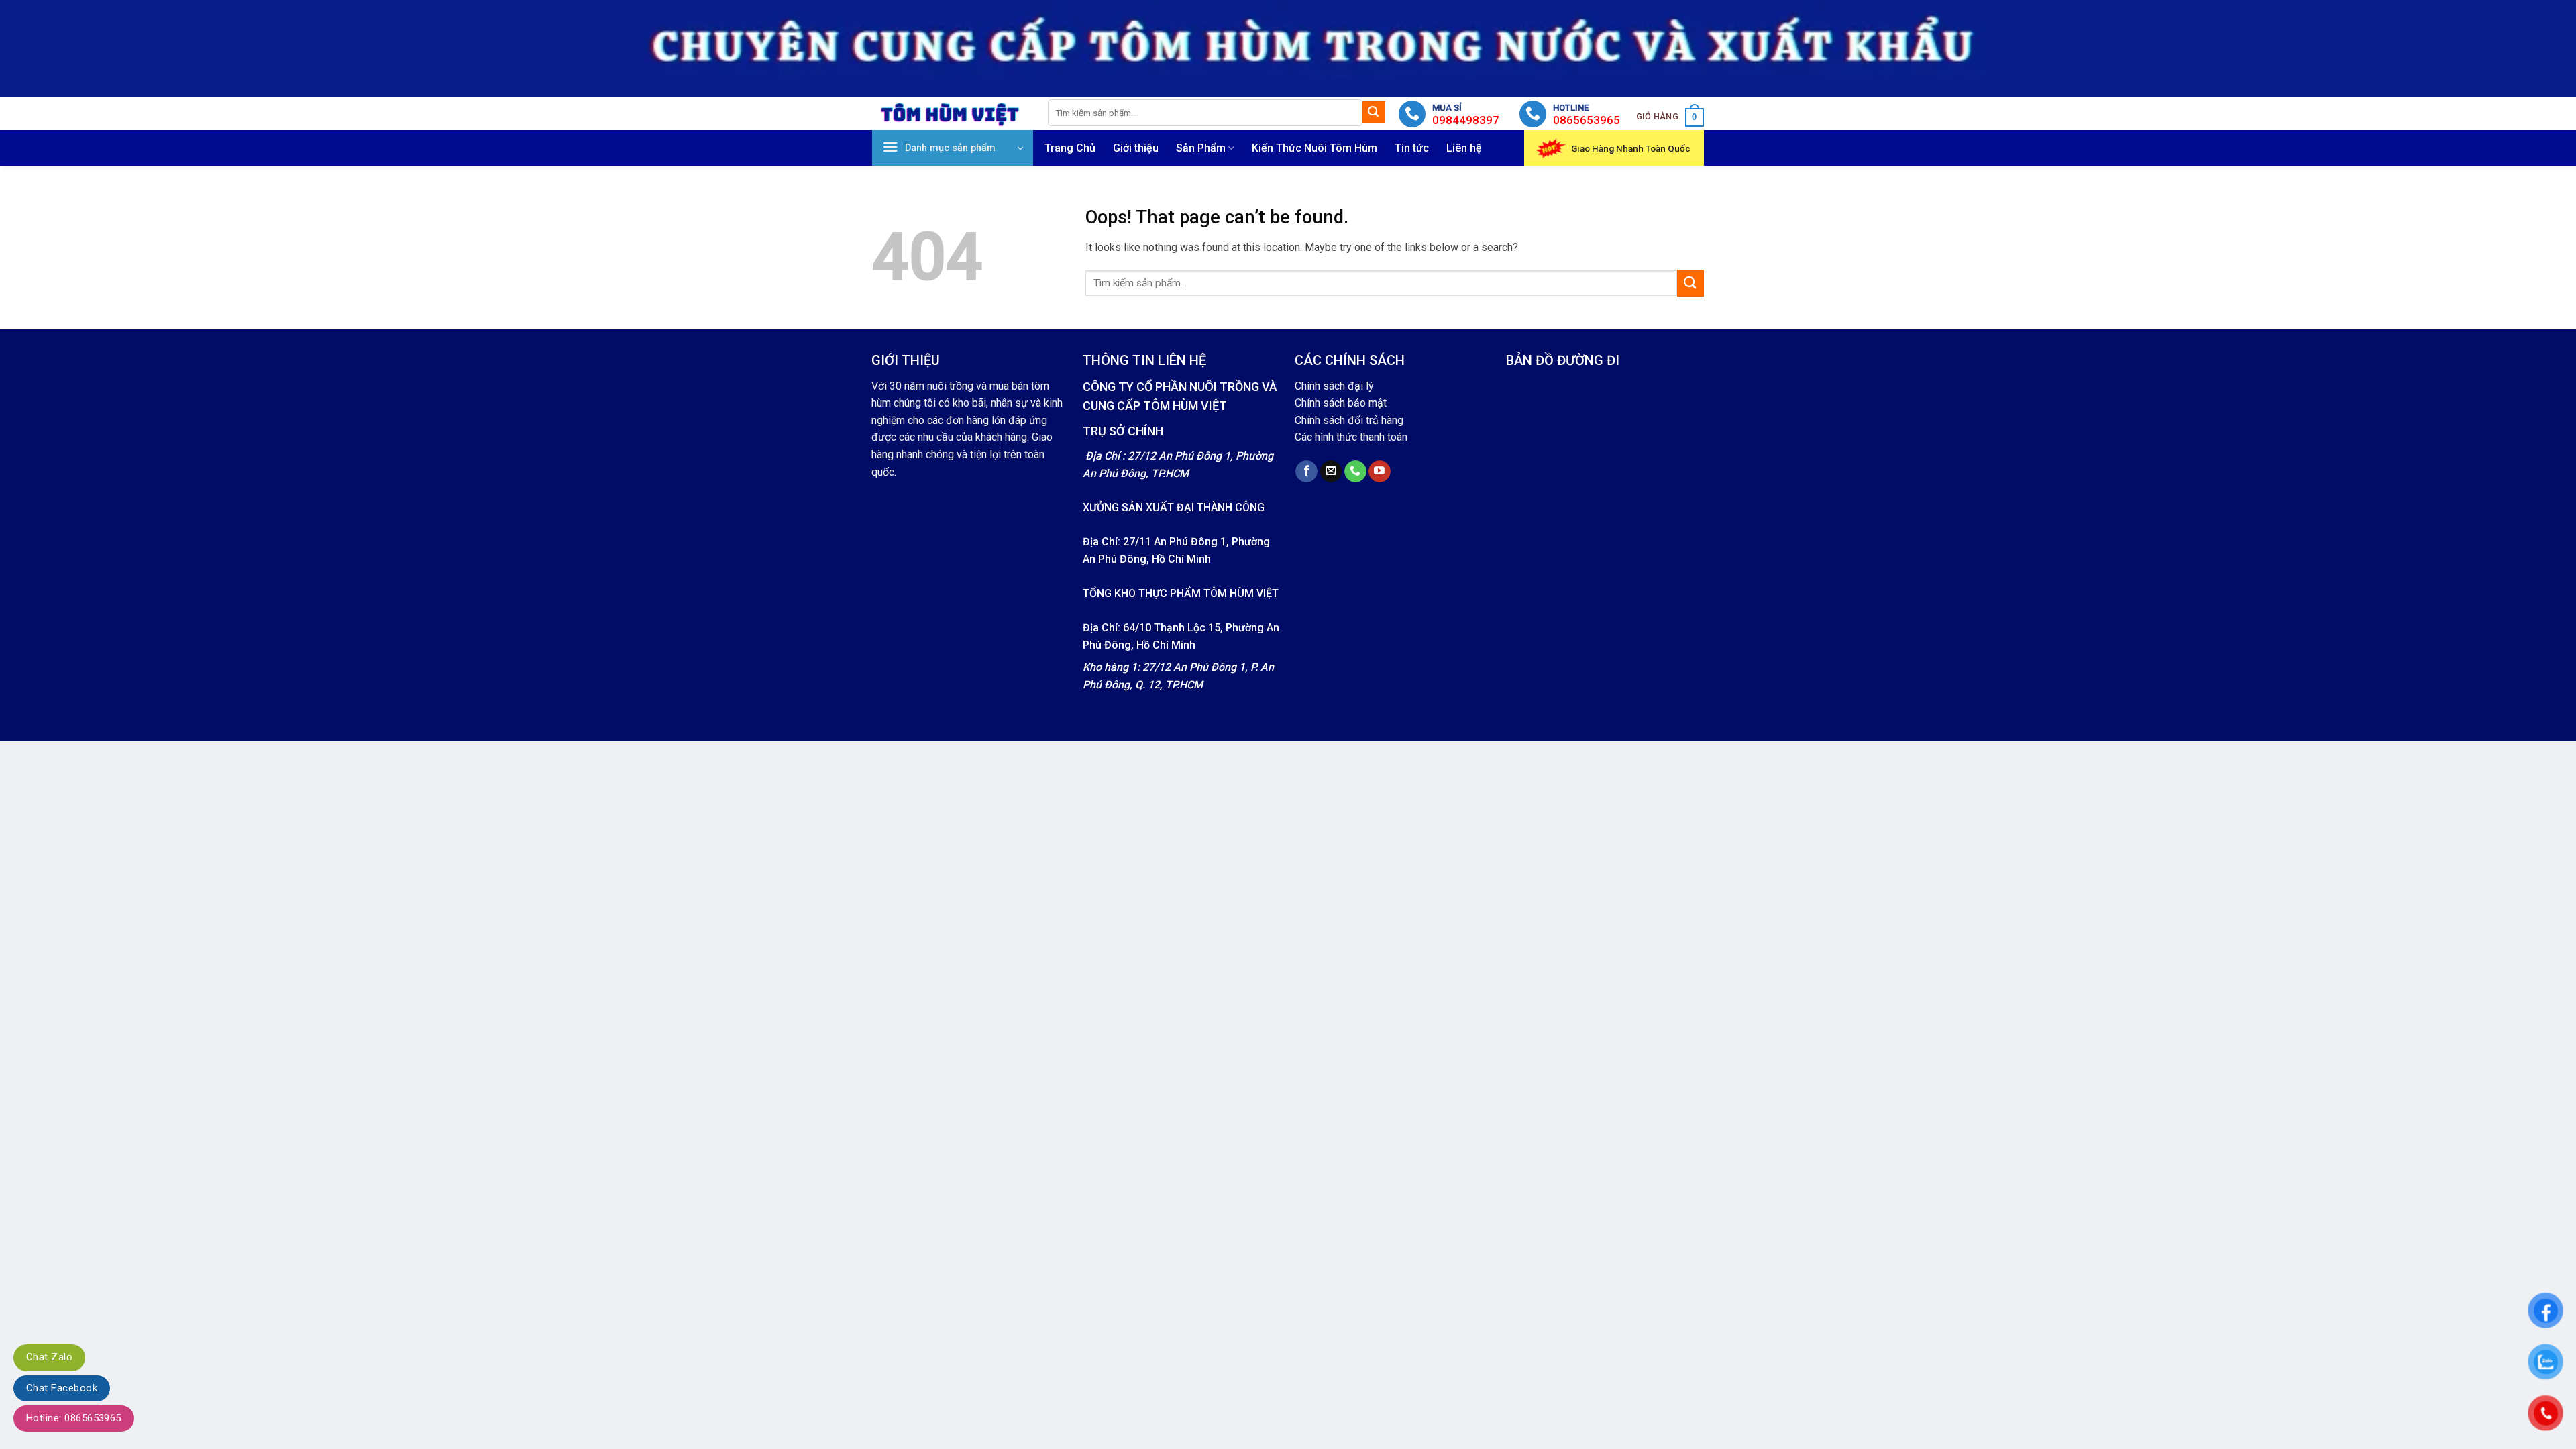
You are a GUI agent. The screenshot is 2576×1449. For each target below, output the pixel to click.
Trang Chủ (1070, 148)
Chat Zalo (49, 1357)
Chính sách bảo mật (1341, 403)
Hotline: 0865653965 (74, 1418)
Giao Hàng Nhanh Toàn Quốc (1631, 148)
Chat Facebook (62, 1388)
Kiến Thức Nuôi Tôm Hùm (1314, 148)
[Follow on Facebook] (1306, 472)
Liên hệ (1464, 148)
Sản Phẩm (1201, 148)
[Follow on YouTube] (1380, 472)
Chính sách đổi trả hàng (1349, 420)
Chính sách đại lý (1334, 386)
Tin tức (1412, 148)
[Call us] (1355, 472)
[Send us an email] (1331, 472)
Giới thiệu (1136, 148)
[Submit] (1374, 113)
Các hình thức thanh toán (1351, 437)
